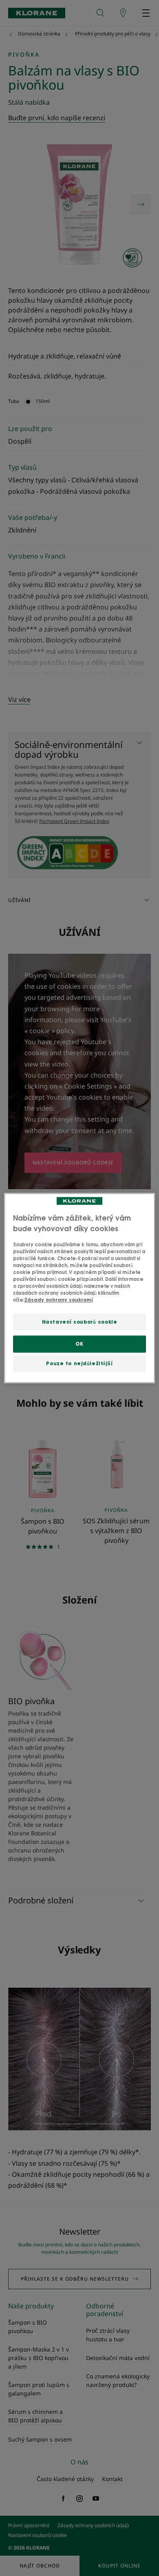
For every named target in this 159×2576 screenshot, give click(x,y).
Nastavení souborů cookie (80, 1322)
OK (79, 1344)
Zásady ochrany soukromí (59, 1300)
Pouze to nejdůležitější (79, 1363)
